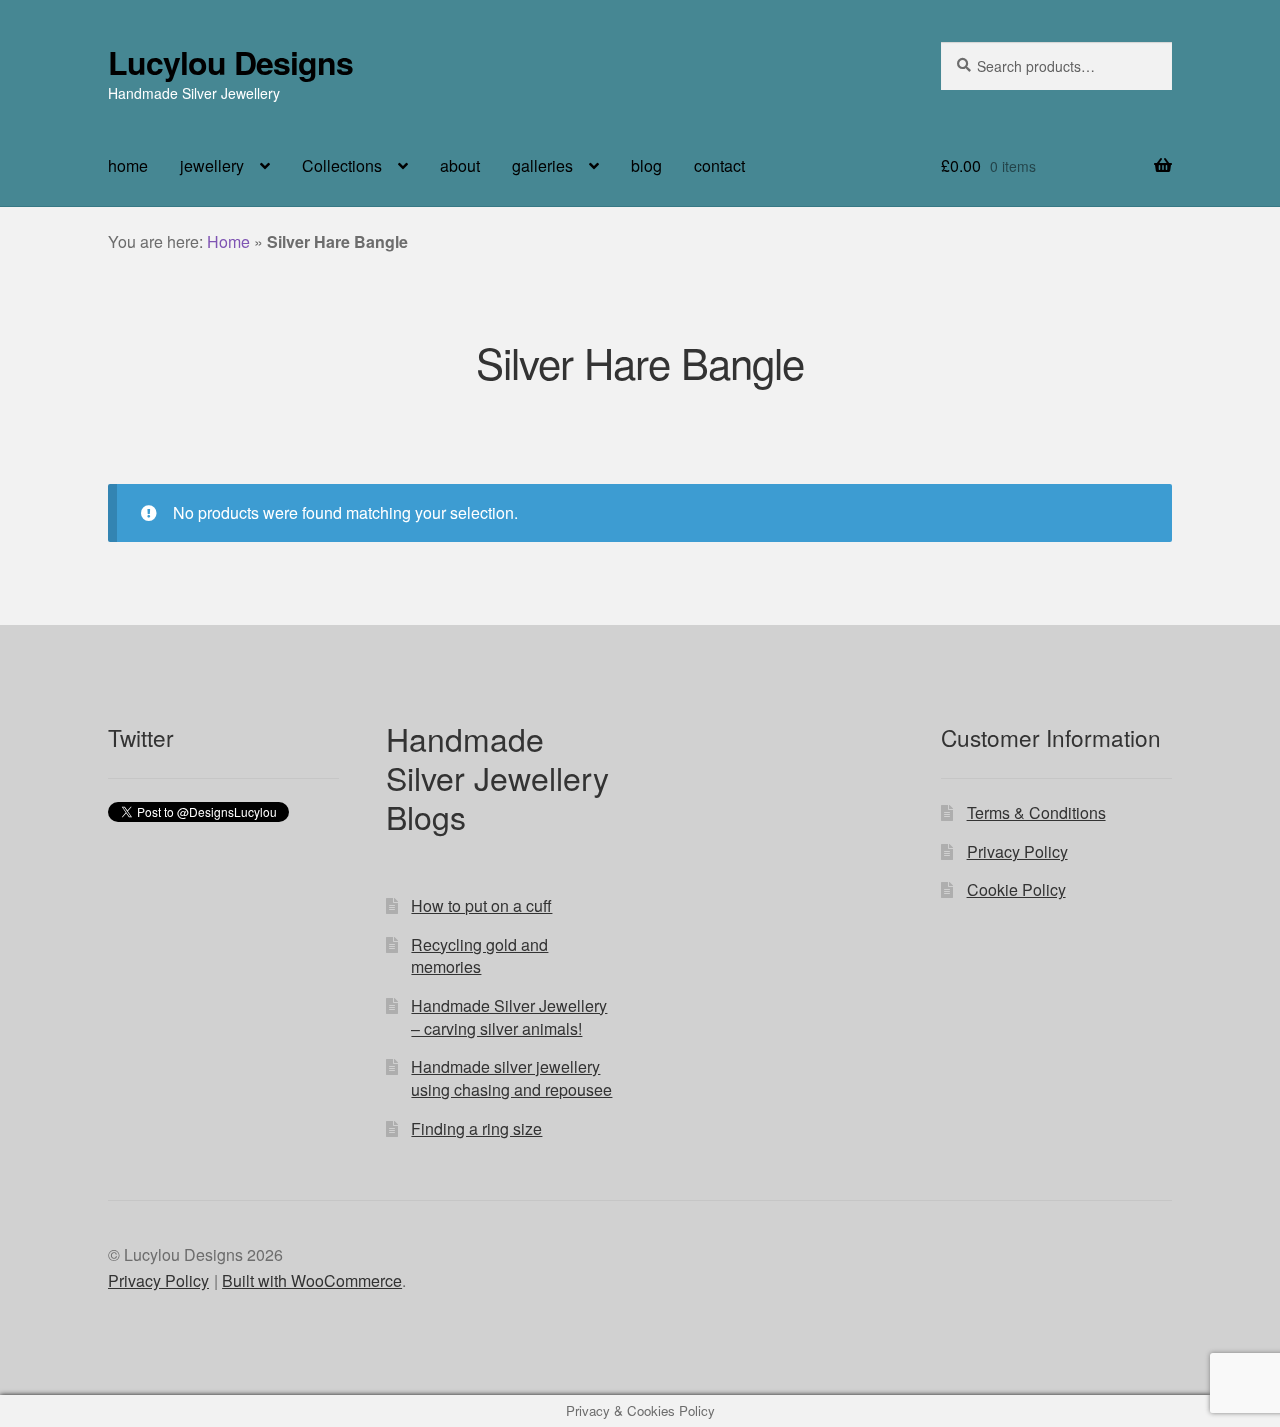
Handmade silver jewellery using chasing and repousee (511, 1078)
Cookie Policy (1016, 889)
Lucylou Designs (230, 62)
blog (646, 165)
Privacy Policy (1017, 851)
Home (228, 241)
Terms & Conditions (1036, 812)
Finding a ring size (476, 1128)
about (460, 165)
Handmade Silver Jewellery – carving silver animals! (509, 1017)
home (128, 165)
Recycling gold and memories (479, 956)
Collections (342, 165)
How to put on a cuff (481, 905)
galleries (542, 165)
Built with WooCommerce (312, 1280)
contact (719, 165)
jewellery (212, 165)
